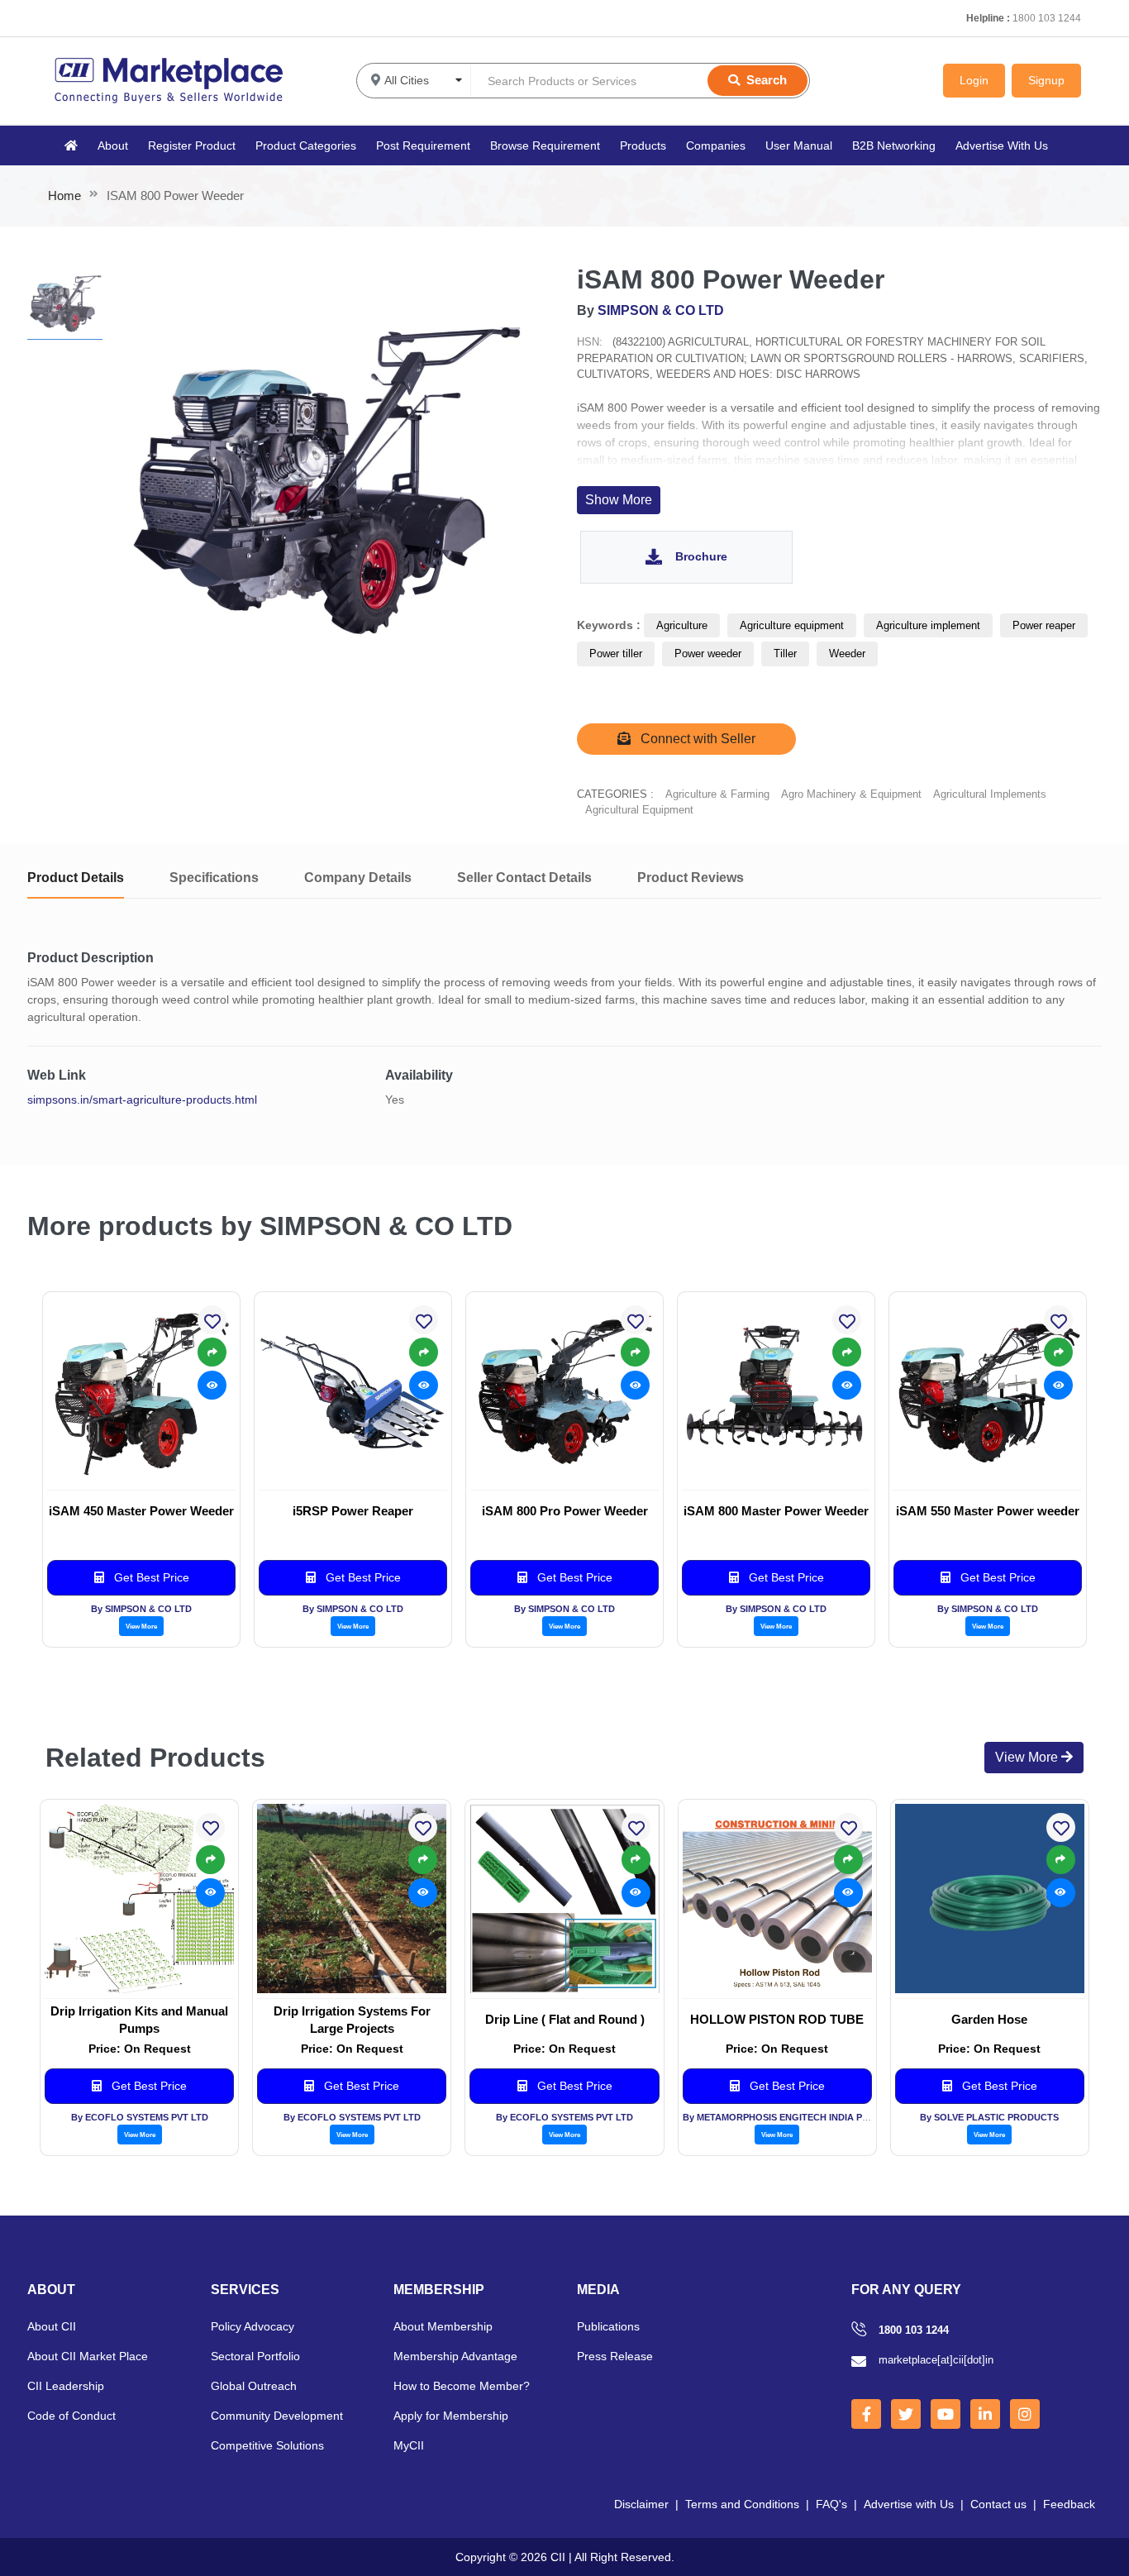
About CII (52, 2326)
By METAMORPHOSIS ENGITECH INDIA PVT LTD (788, 2117)
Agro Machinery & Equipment (851, 794)
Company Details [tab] (358, 878)
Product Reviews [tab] (691, 878)
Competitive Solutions (267, 2445)
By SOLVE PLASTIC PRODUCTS (989, 2117)
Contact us (998, 2504)
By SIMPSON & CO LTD (141, 1609)
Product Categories (306, 145)
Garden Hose (989, 2019)
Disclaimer (641, 2504)
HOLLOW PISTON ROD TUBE (777, 2019)
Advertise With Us (1002, 145)
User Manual (799, 145)
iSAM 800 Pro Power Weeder (565, 1511)
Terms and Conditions (742, 2504)
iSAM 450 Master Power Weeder (141, 1511)
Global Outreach (254, 2386)
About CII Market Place (88, 2356)
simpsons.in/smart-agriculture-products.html (142, 1100)
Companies (716, 145)
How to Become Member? (462, 2386)
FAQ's (831, 2504)
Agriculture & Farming (717, 794)
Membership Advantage (455, 2356)
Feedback (1069, 2504)
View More (141, 1626)
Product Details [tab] (76, 878)
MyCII (409, 2445)
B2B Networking (894, 145)
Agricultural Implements (990, 794)
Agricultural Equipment (639, 810)
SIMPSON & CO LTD (661, 310)
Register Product (192, 145)
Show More (619, 500)
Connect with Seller (696, 739)
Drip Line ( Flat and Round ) (565, 2019)
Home (64, 196)
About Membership (443, 2326)
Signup (1046, 80)
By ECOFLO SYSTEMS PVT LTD (140, 2117)
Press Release (615, 2356)
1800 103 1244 (1047, 18)
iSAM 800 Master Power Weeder (776, 1511)
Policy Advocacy (252, 2326)
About (113, 145)
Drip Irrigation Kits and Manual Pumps (139, 2020)
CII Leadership (66, 2386)
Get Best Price (150, 1577)
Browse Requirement (545, 145)
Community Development (277, 2416)
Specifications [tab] (214, 878)
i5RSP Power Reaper (353, 1511)
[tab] (65, 302)
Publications (608, 2326)
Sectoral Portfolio (255, 2356)
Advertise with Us (909, 2504)
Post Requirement (423, 145)
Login (974, 80)
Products (643, 145)
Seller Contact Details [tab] (524, 878)
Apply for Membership (451, 2416)
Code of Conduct (71, 2416)
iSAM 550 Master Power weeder (988, 1511)
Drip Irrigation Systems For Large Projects (352, 2020)
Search (767, 80)
